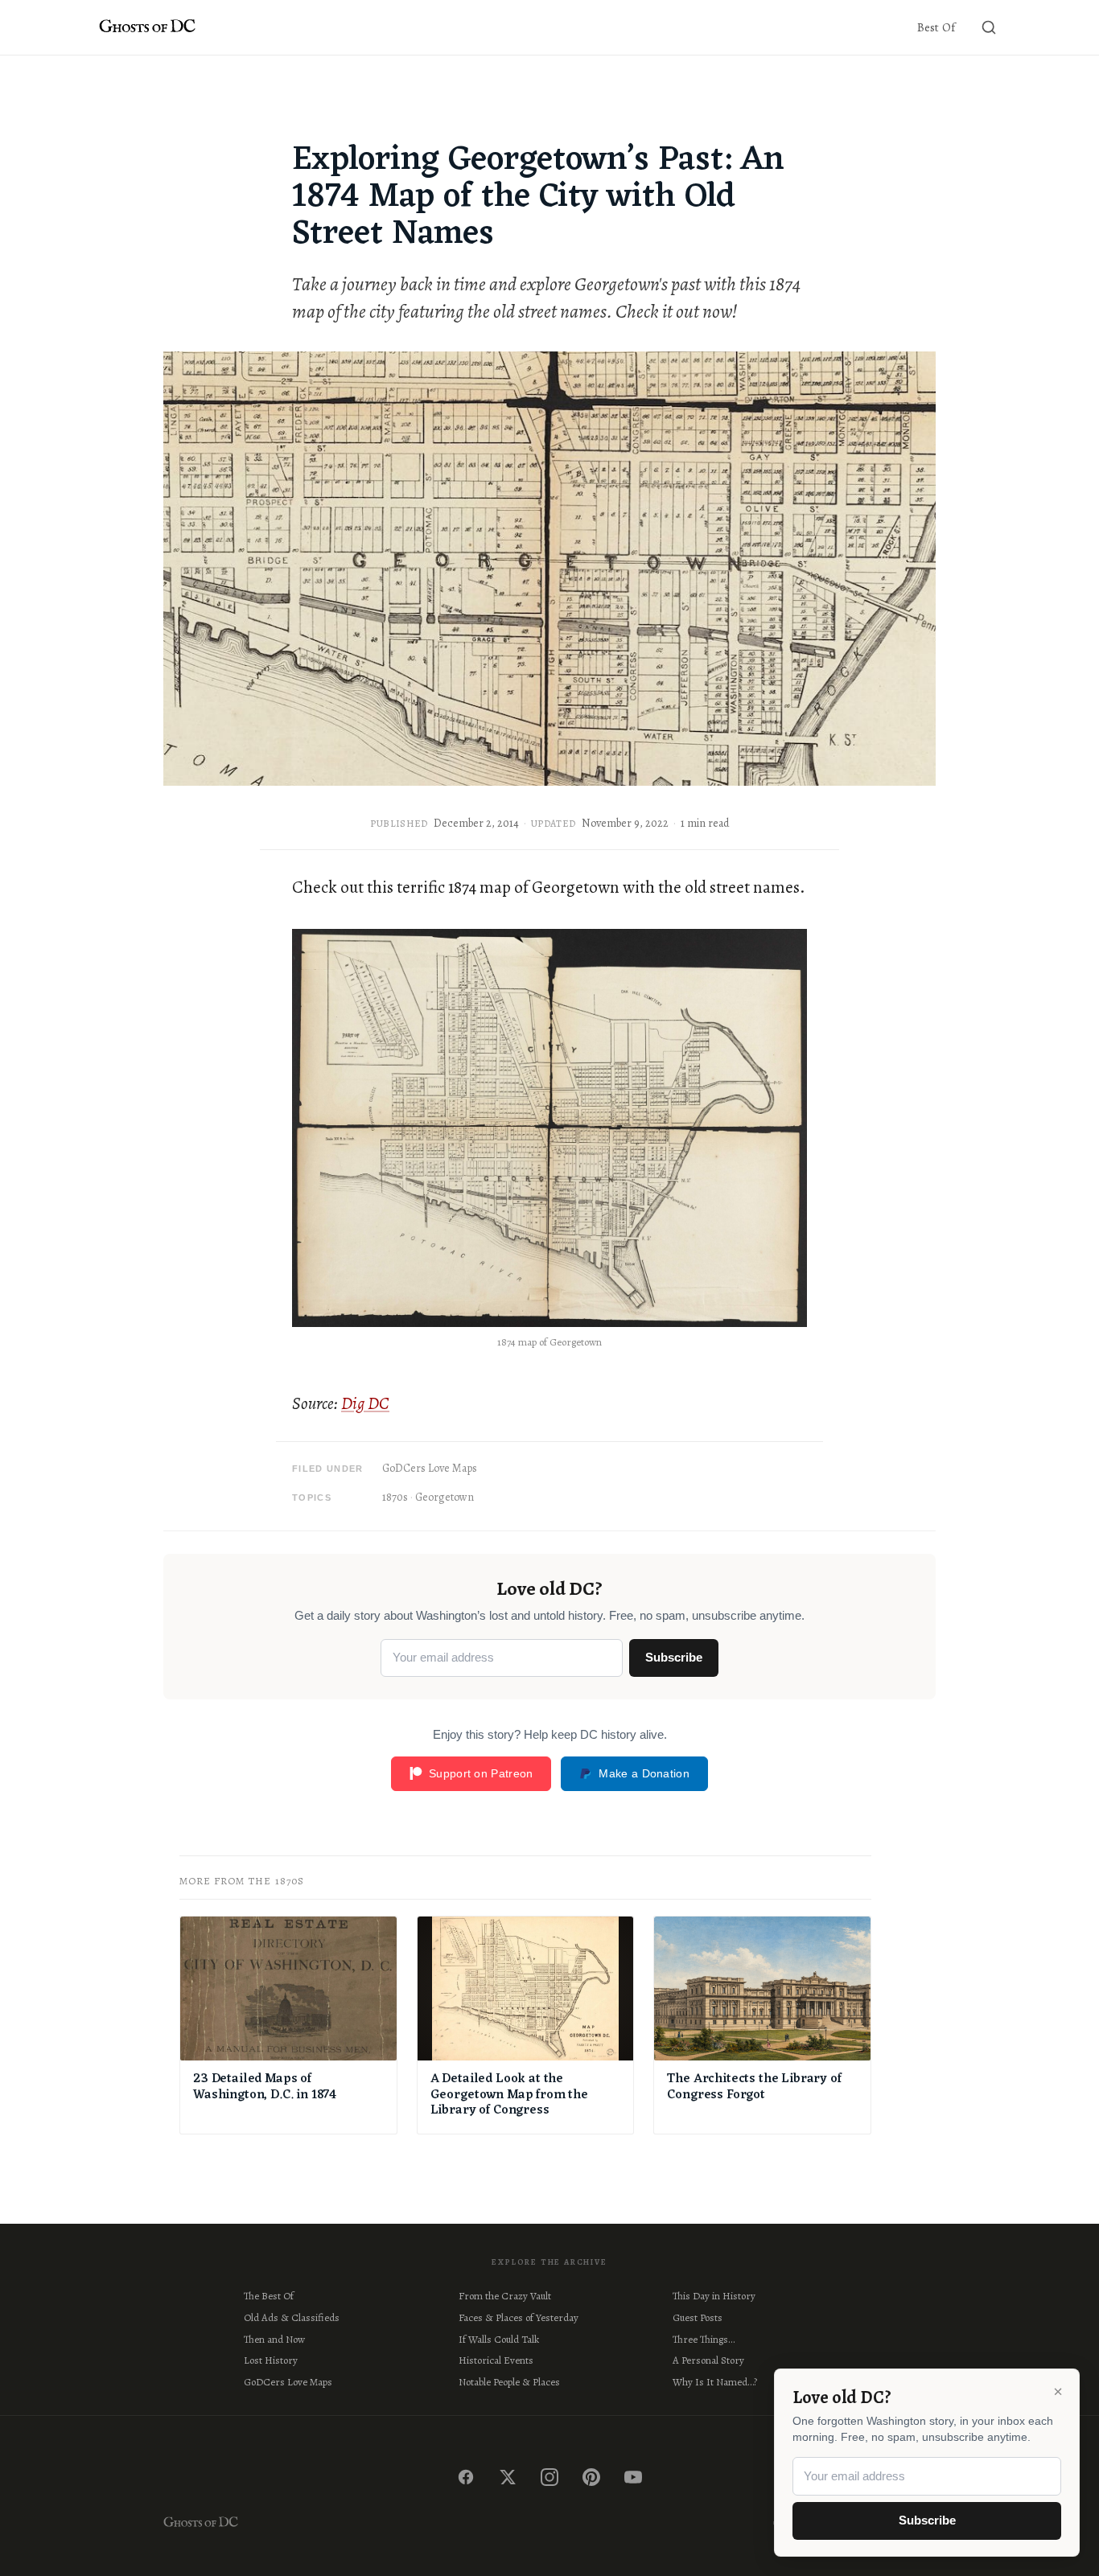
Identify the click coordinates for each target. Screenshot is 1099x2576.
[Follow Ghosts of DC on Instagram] (549, 2477)
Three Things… (704, 2339)
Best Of (936, 27)
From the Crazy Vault (505, 2296)
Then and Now (274, 2339)
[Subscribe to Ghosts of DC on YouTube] (633, 2477)
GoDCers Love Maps (430, 1468)
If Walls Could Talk (499, 2339)
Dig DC (365, 1403)
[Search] (989, 27)
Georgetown (445, 1497)
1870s (395, 1497)
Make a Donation (644, 1773)
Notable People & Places (509, 2382)
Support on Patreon (481, 1773)
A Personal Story (708, 2360)
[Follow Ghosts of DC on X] (508, 2477)
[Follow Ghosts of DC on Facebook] (466, 2477)
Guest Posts (698, 2317)
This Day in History (714, 2296)
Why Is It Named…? (715, 2382)
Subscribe (674, 1657)
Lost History (271, 2360)
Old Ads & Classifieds (292, 2317)
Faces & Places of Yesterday (519, 2317)
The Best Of (269, 2296)
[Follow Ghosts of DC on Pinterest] (591, 2477)
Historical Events (496, 2360)
